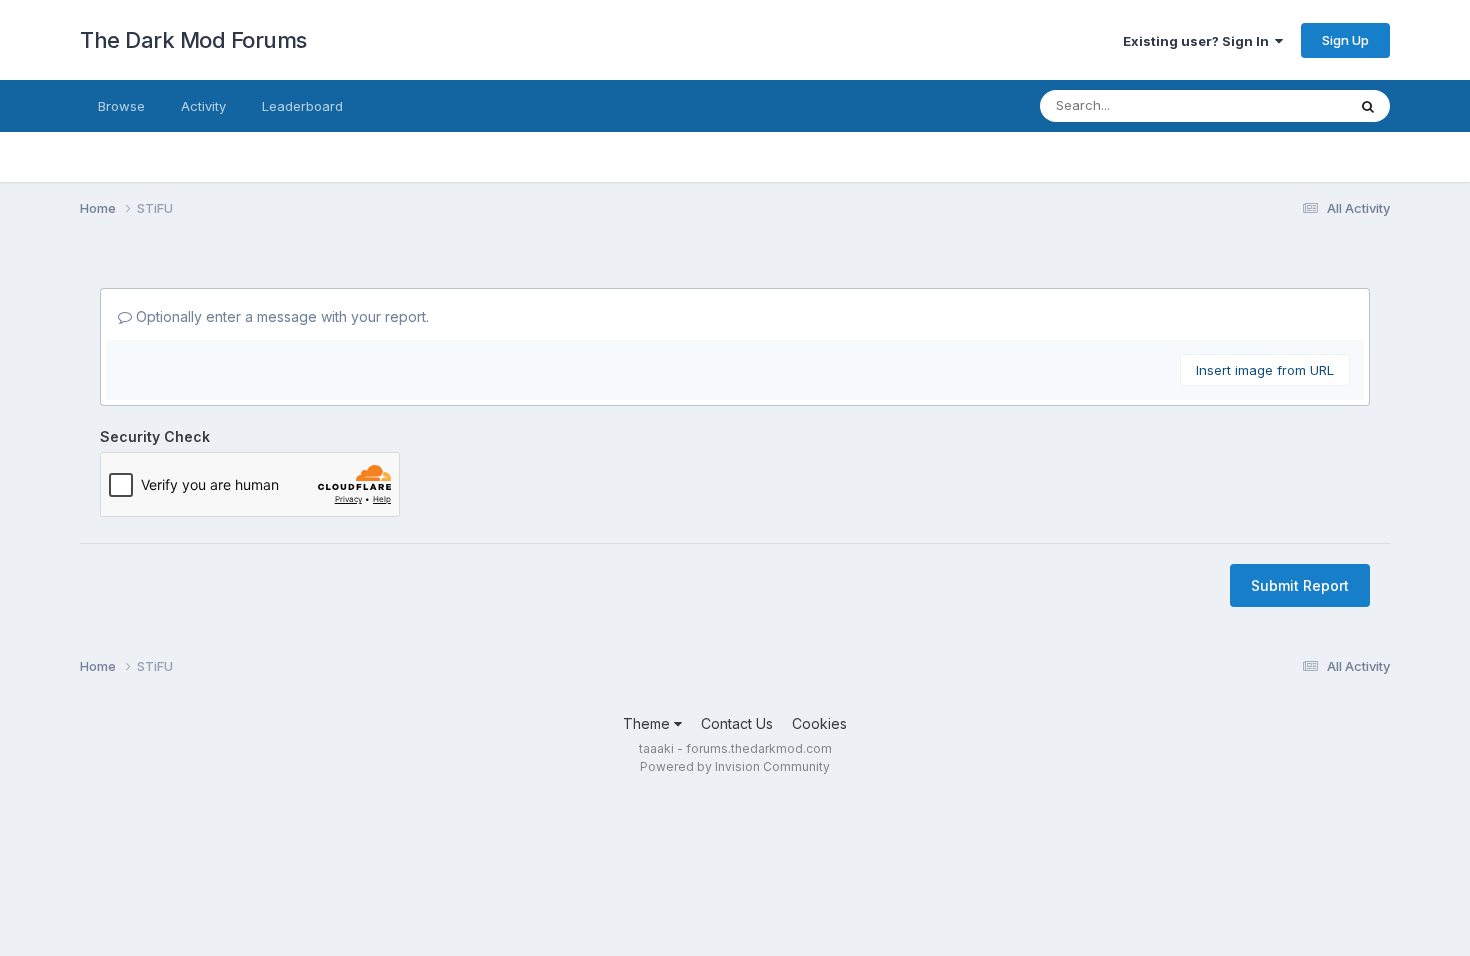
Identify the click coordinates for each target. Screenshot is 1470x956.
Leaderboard (302, 106)
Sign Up (1345, 40)
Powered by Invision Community (735, 766)
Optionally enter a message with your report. (280, 316)
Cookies (819, 723)
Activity (203, 106)
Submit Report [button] (1300, 585)
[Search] (1368, 106)
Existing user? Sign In (1199, 41)
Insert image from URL (1265, 370)
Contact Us (737, 723)
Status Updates (1273, 105)
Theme (648, 723)
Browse (121, 106)
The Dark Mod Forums (193, 40)
